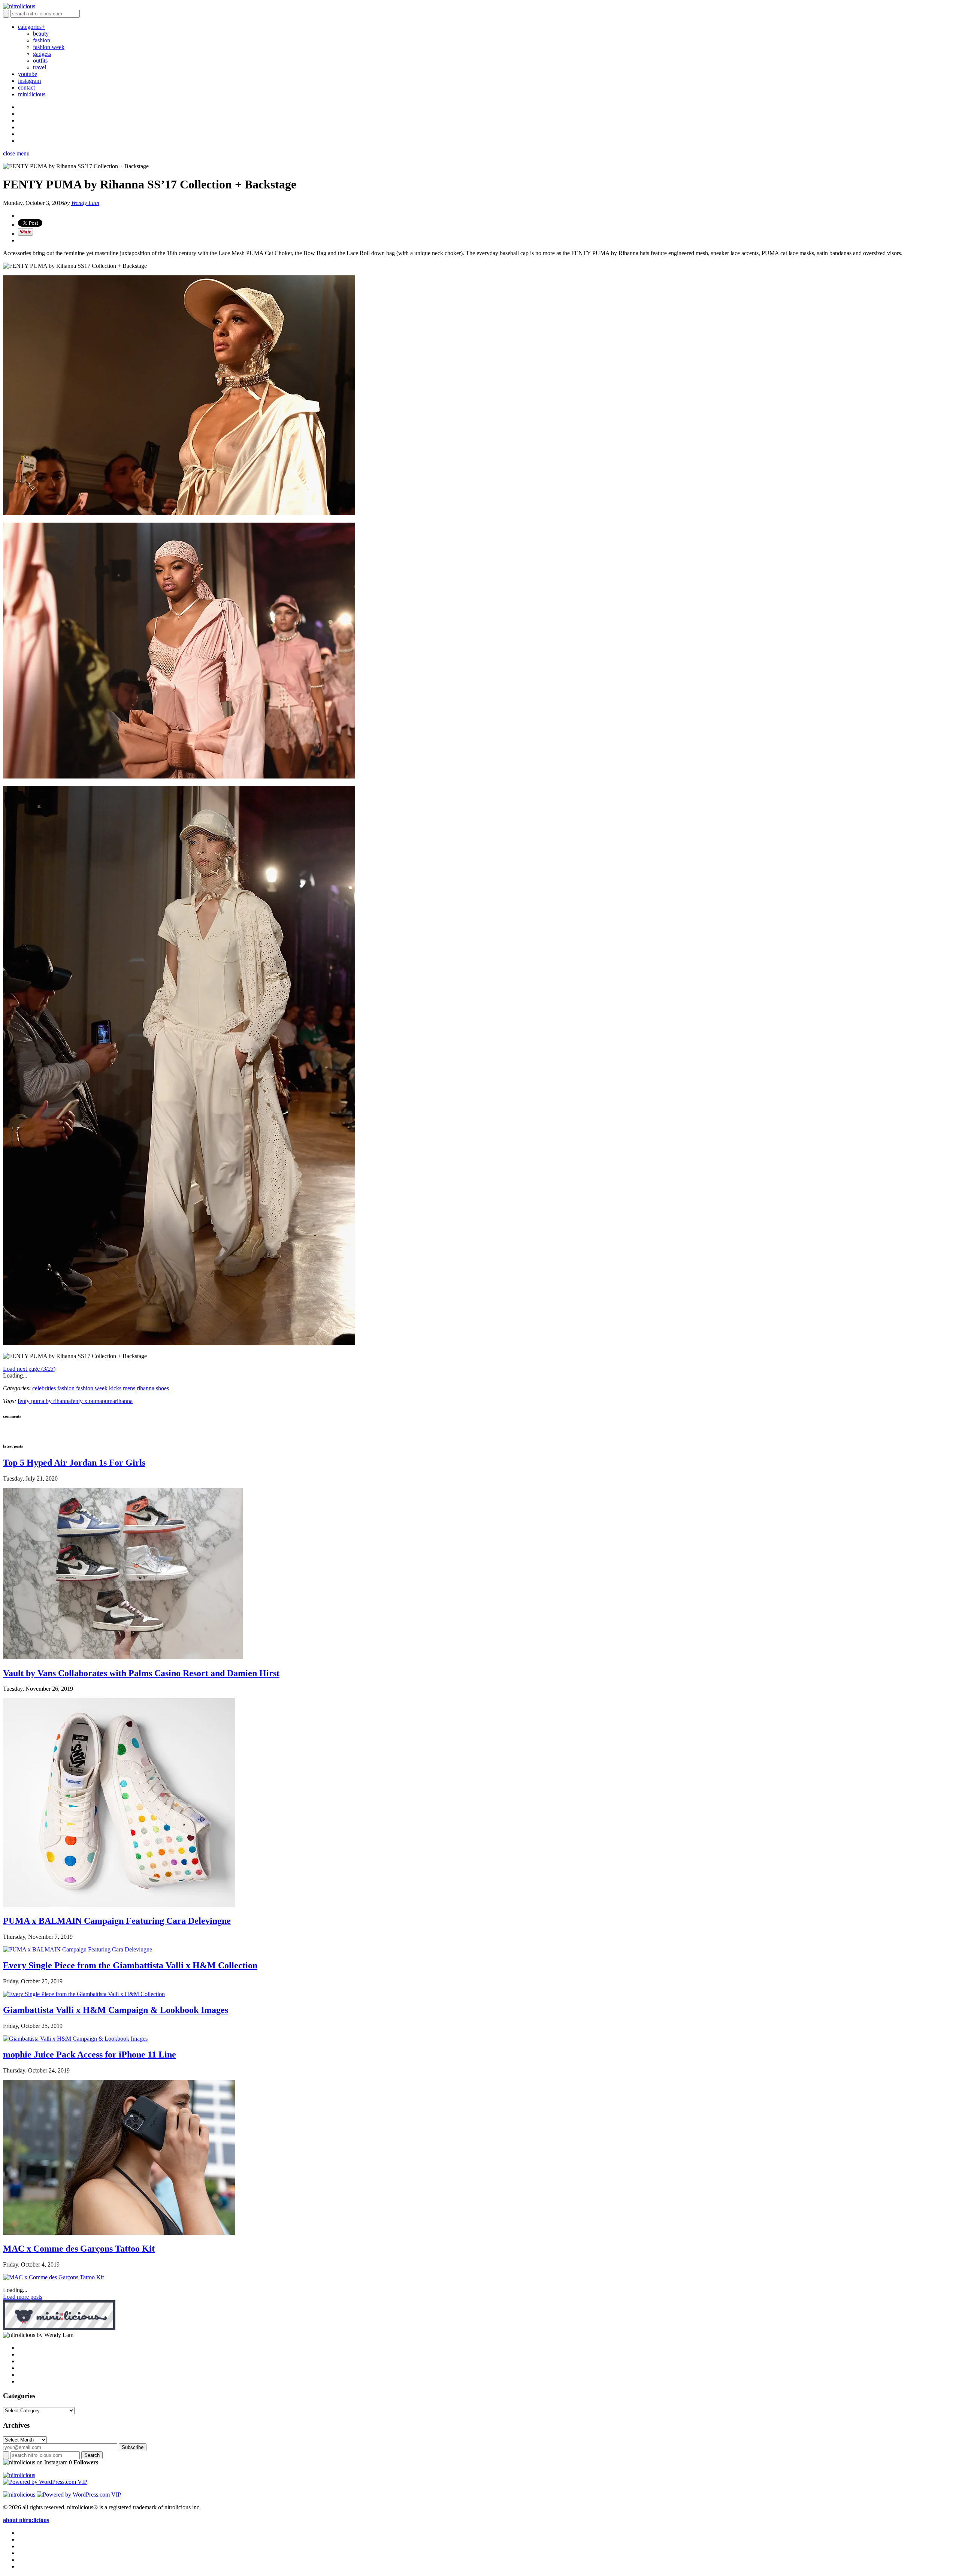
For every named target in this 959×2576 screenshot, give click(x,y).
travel (40, 67)
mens (129, 1388)
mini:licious (32, 94)
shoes (162, 1388)
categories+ (31, 27)
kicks (115, 1388)
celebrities (44, 1388)
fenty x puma (86, 1401)
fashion (42, 40)
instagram (29, 81)
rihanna (146, 1388)
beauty (41, 34)
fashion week (49, 47)
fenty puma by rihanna (44, 1401)
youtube (28, 74)
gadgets (42, 54)
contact (26, 87)
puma (108, 1401)
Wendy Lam (85, 203)
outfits (40, 61)
